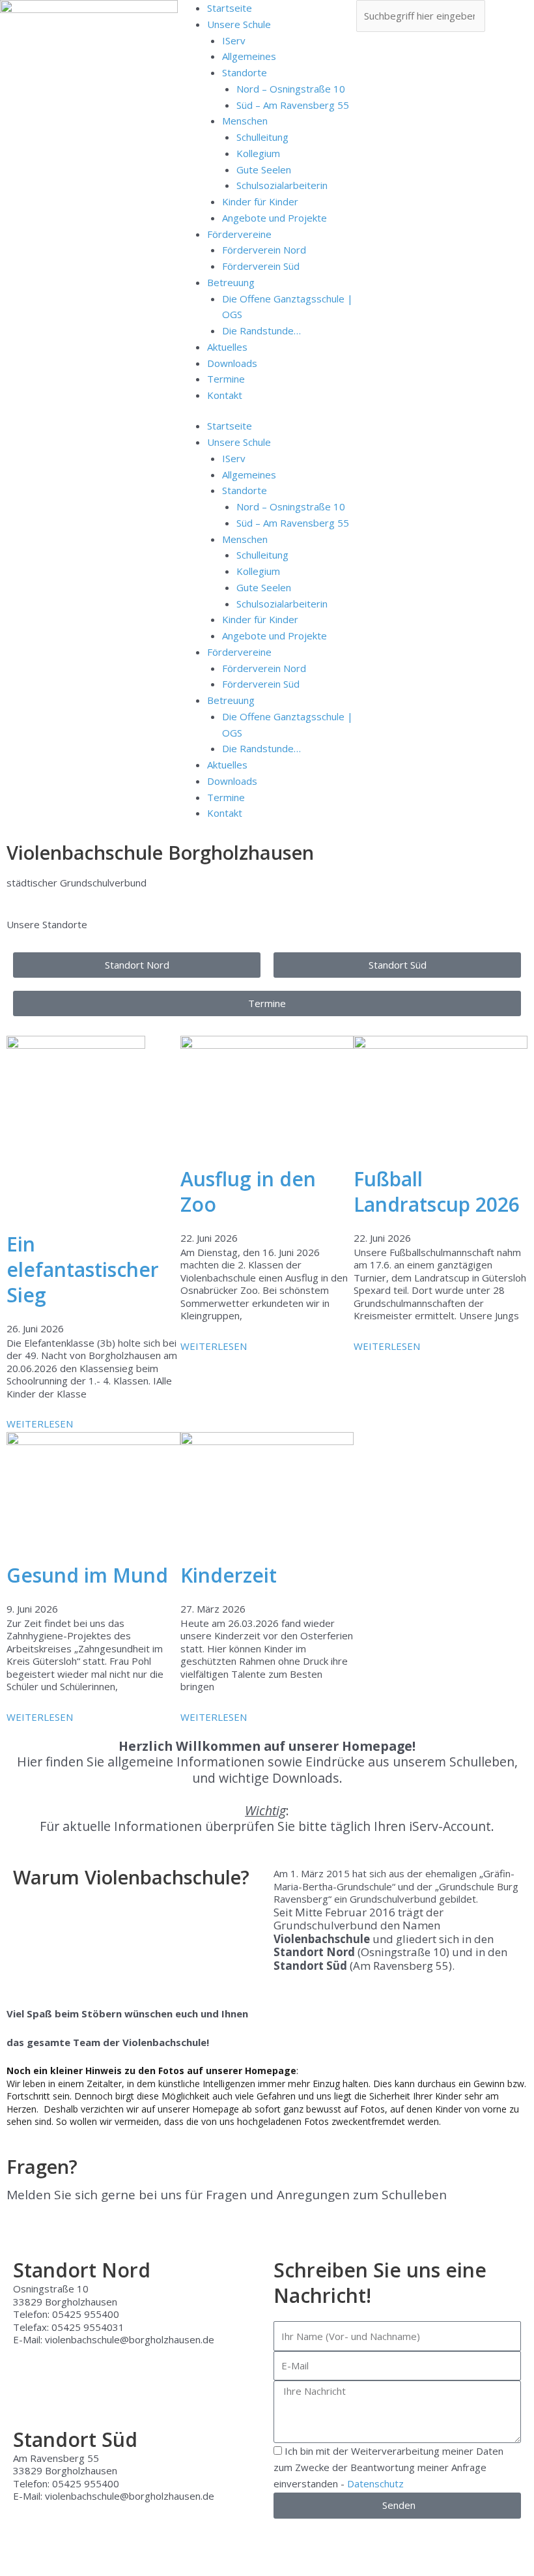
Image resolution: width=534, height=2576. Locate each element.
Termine (226, 379)
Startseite (230, 8)
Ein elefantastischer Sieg (83, 1269)
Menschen (245, 121)
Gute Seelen (264, 169)
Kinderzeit (229, 1575)
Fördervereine (239, 234)
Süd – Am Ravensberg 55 (293, 105)
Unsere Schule (239, 24)
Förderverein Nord (264, 250)
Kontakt (225, 395)
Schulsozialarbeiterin (282, 185)
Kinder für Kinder (260, 201)
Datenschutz (375, 2483)
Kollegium (258, 153)
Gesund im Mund (87, 1575)
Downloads (232, 363)
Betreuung (231, 282)
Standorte (245, 72)
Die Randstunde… (261, 330)
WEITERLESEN (40, 1424)
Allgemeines (249, 56)
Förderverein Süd (261, 266)
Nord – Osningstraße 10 (291, 89)
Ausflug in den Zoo (248, 1192)
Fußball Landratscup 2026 (437, 1192)
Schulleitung (262, 137)
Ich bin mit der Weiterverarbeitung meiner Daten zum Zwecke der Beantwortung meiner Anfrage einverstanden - (388, 2467)
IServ (234, 40)
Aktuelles (227, 347)
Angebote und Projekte (274, 218)
